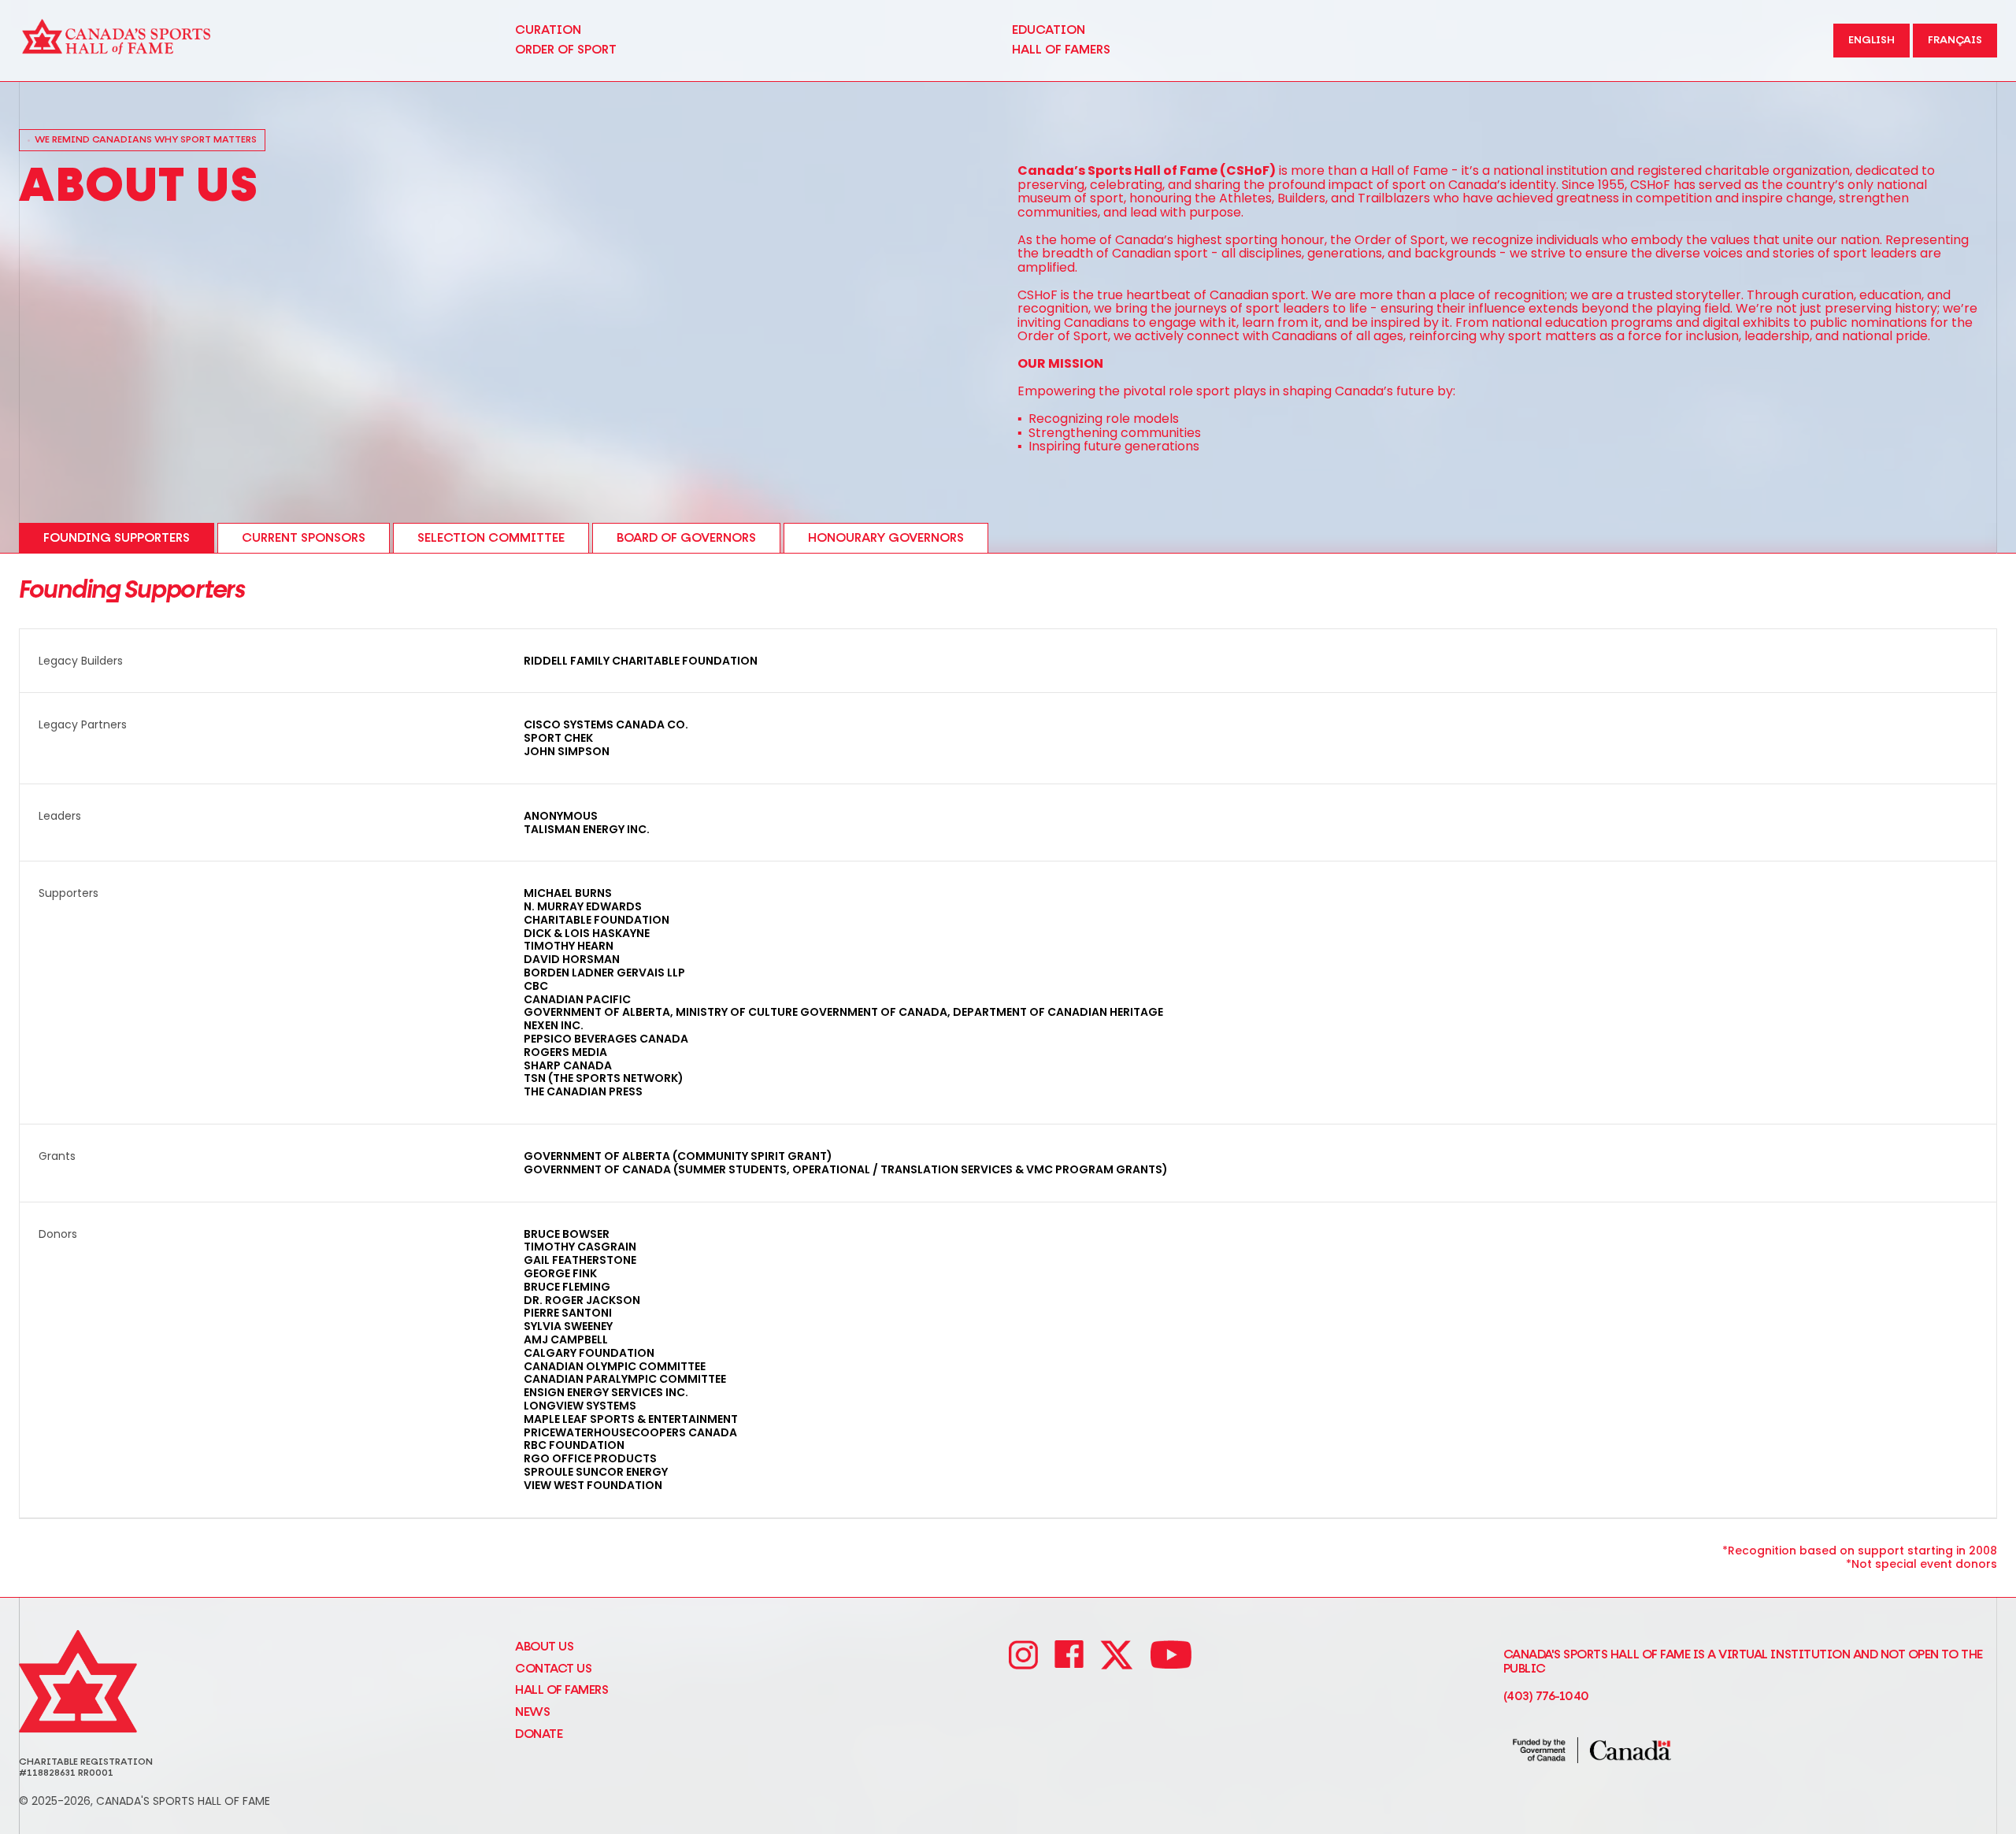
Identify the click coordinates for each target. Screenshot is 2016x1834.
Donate (539, 1734)
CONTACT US (553, 1669)
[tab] (117, 538)
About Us (544, 1647)
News (532, 1712)
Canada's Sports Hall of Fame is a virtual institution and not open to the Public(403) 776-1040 (1743, 1676)
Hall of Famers (561, 1690)
